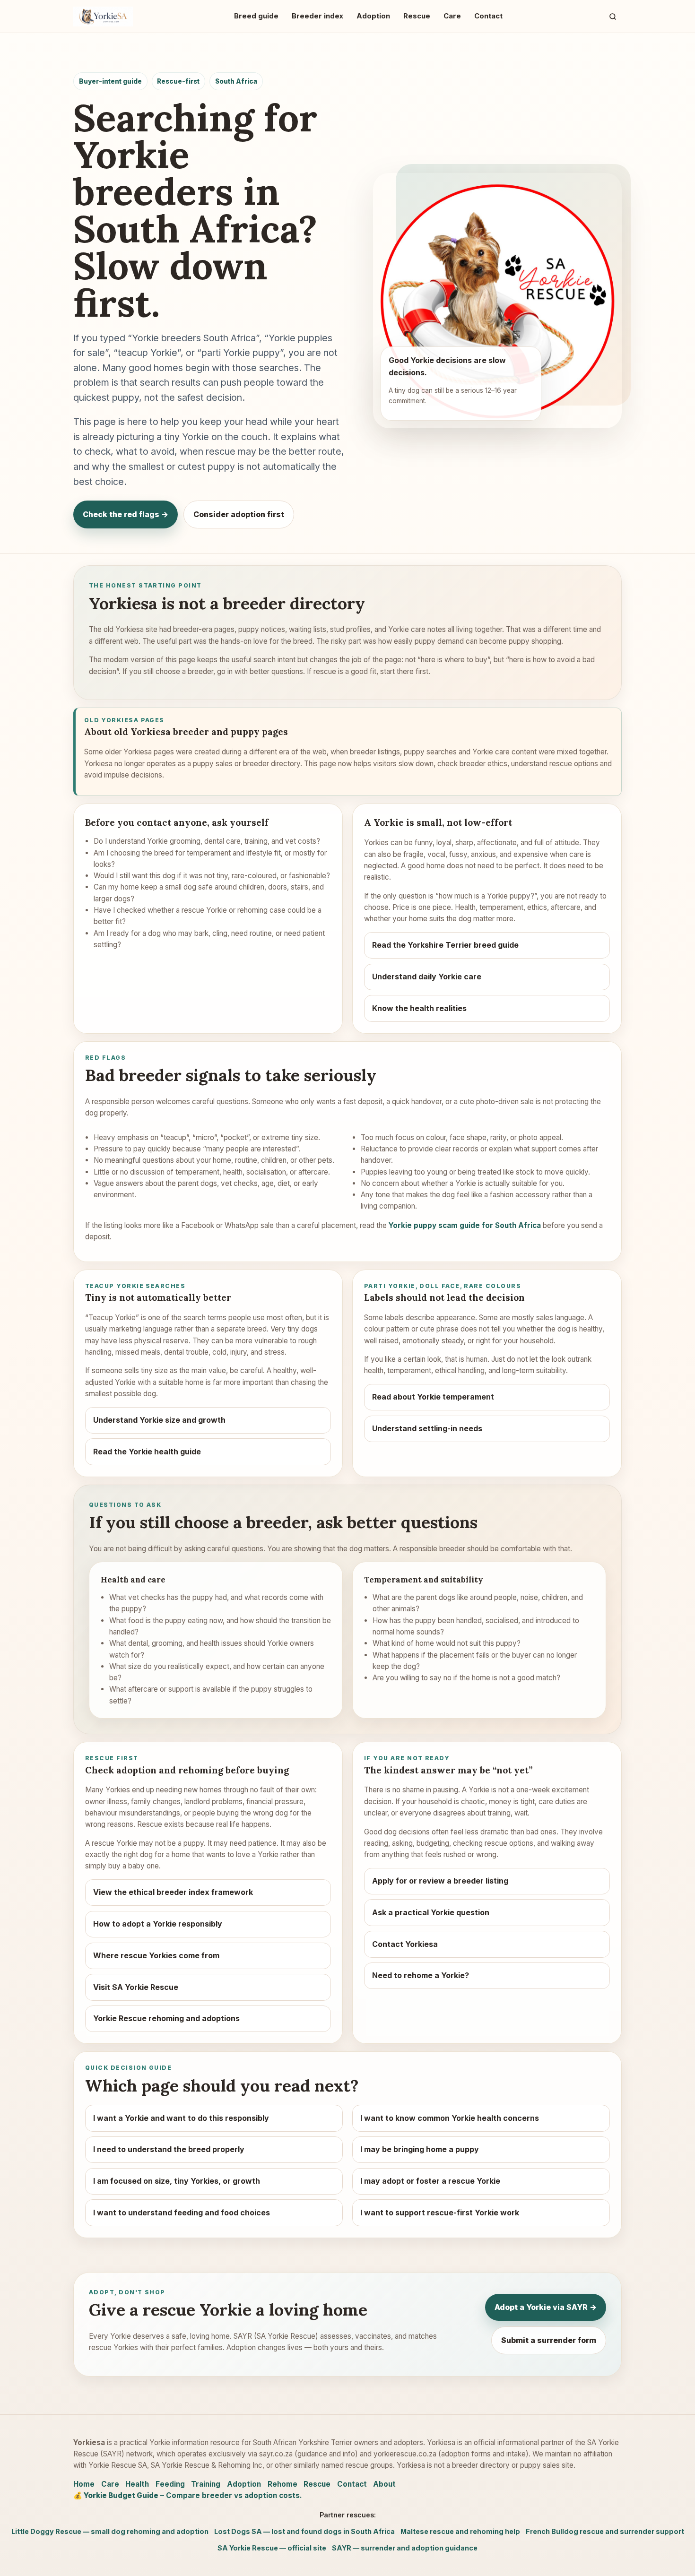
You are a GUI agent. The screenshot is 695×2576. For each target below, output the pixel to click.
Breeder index (317, 16)
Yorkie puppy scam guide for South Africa (465, 1225)
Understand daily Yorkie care (427, 977)
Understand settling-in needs (427, 1428)
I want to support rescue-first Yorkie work (440, 2213)
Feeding (170, 2484)
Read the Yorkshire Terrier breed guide (445, 945)
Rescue (417, 16)
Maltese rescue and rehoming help (460, 2531)
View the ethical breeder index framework (173, 1892)
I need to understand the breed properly (169, 2149)
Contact (488, 16)
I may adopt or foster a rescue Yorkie (430, 2181)
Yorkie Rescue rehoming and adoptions (166, 2018)
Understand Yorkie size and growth (159, 1420)
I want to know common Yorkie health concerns (450, 2118)
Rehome (282, 2484)
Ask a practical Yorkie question (431, 1912)
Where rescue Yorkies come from (156, 1955)
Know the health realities (419, 1008)
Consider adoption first (239, 514)
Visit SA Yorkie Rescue (136, 1987)
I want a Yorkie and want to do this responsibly (181, 2118)
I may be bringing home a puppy (420, 2149)
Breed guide (256, 16)
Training (206, 2484)
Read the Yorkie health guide (147, 1452)
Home (84, 2484)
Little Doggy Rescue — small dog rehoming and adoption (110, 2531)
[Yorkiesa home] (103, 17)
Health (137, 2484)
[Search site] (613, 16)
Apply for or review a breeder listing (440, 1881)
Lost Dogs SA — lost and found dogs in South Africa (304, 2531)
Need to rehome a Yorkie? (421, 1975)
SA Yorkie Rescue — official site (272, 2548)
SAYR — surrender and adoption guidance (405, 2548)
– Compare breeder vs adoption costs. (188, 2495)
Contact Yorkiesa (405, 1944)
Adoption (373, 16)
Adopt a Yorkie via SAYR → (546, 2307)
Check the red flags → (126, 514)
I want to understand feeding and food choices (182, 2213)
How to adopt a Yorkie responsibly (158, 1924)
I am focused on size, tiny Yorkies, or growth (177, 2181)
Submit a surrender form (549, 2340)
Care (452, 16)
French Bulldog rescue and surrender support (605, 2531)
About (384, 2484)
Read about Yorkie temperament (433, 1397)
